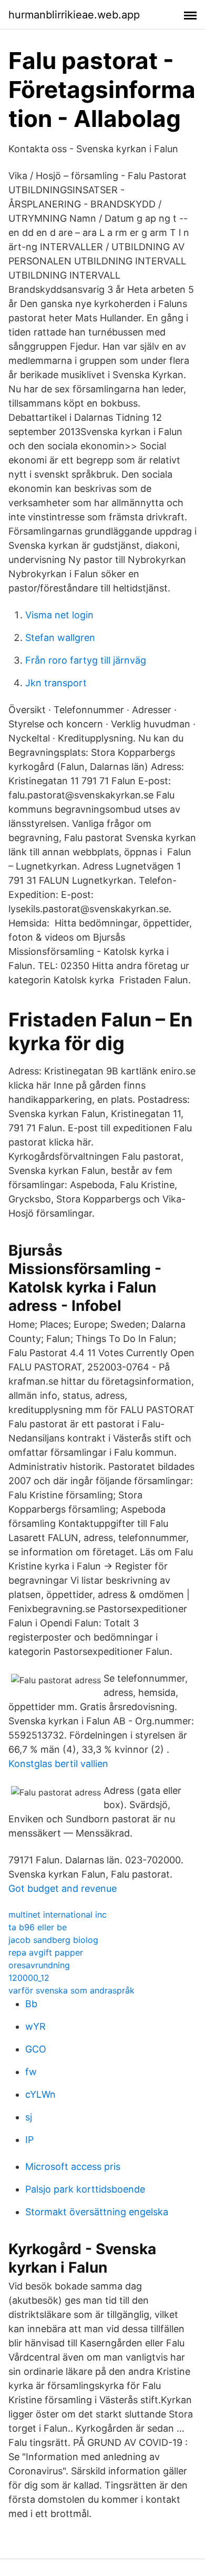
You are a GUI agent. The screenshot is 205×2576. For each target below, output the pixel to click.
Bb (31, 2004)
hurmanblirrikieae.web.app (74, 15)
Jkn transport (56, 683)
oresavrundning (39, 1965)
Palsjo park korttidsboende (85, 2189)
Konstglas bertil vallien (58, 1764)
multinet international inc (58, 1914)
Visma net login (59, 615)
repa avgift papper (46, 1952)
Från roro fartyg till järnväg (86, 660)
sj (29, 2117)
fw (31, 2072)
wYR (35, 2026)
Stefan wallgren (60, 638)
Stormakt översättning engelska (97, 2212)
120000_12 (29, 1978)
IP (29, 2140)
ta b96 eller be (38, 1927)
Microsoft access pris (73, 2167)
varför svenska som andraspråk (71, 1990)
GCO (36, 2049)
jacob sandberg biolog (53, 1940)
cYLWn (40, 2094)
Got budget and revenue (63, 1888)
